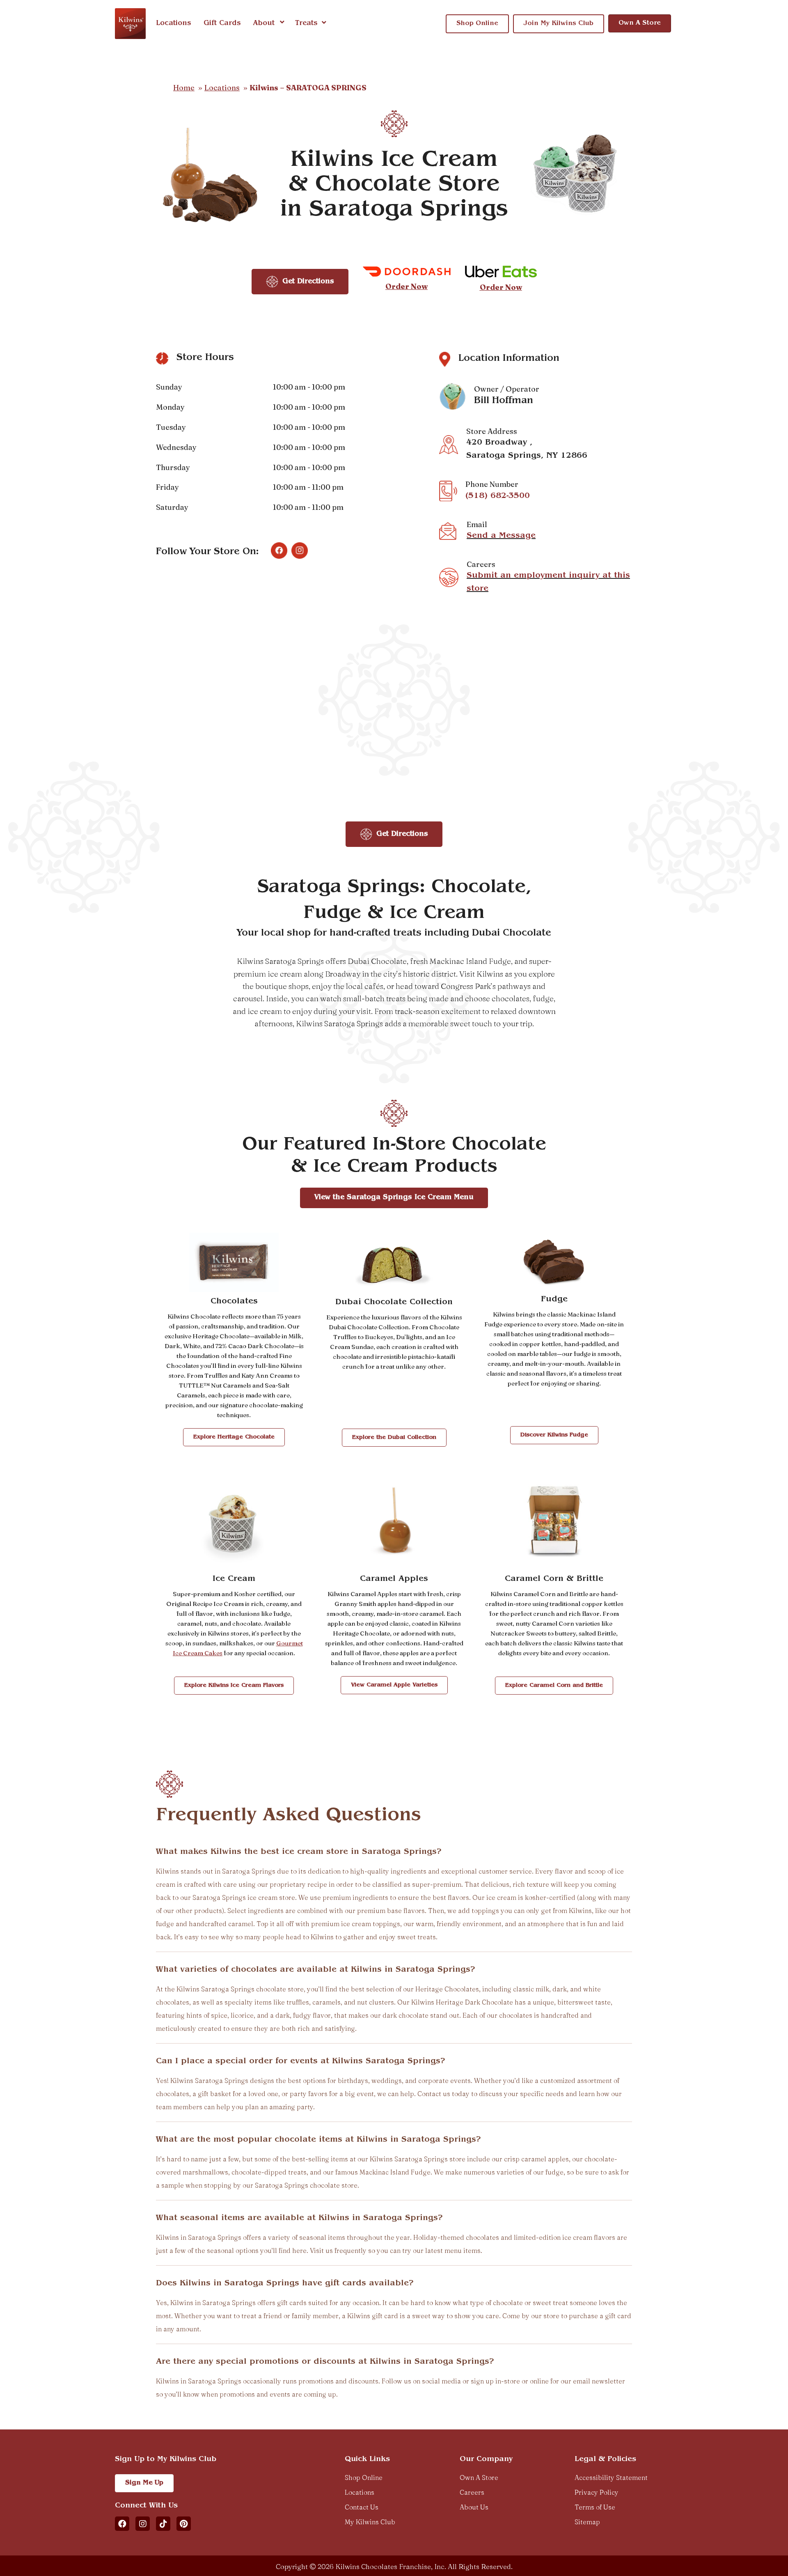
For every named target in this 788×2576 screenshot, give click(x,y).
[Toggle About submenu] (282, 23)
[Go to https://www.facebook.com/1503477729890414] (279, 551)
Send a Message (501, 536)
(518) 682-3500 (498, 496)
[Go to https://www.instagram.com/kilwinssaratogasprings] (300, 551)
